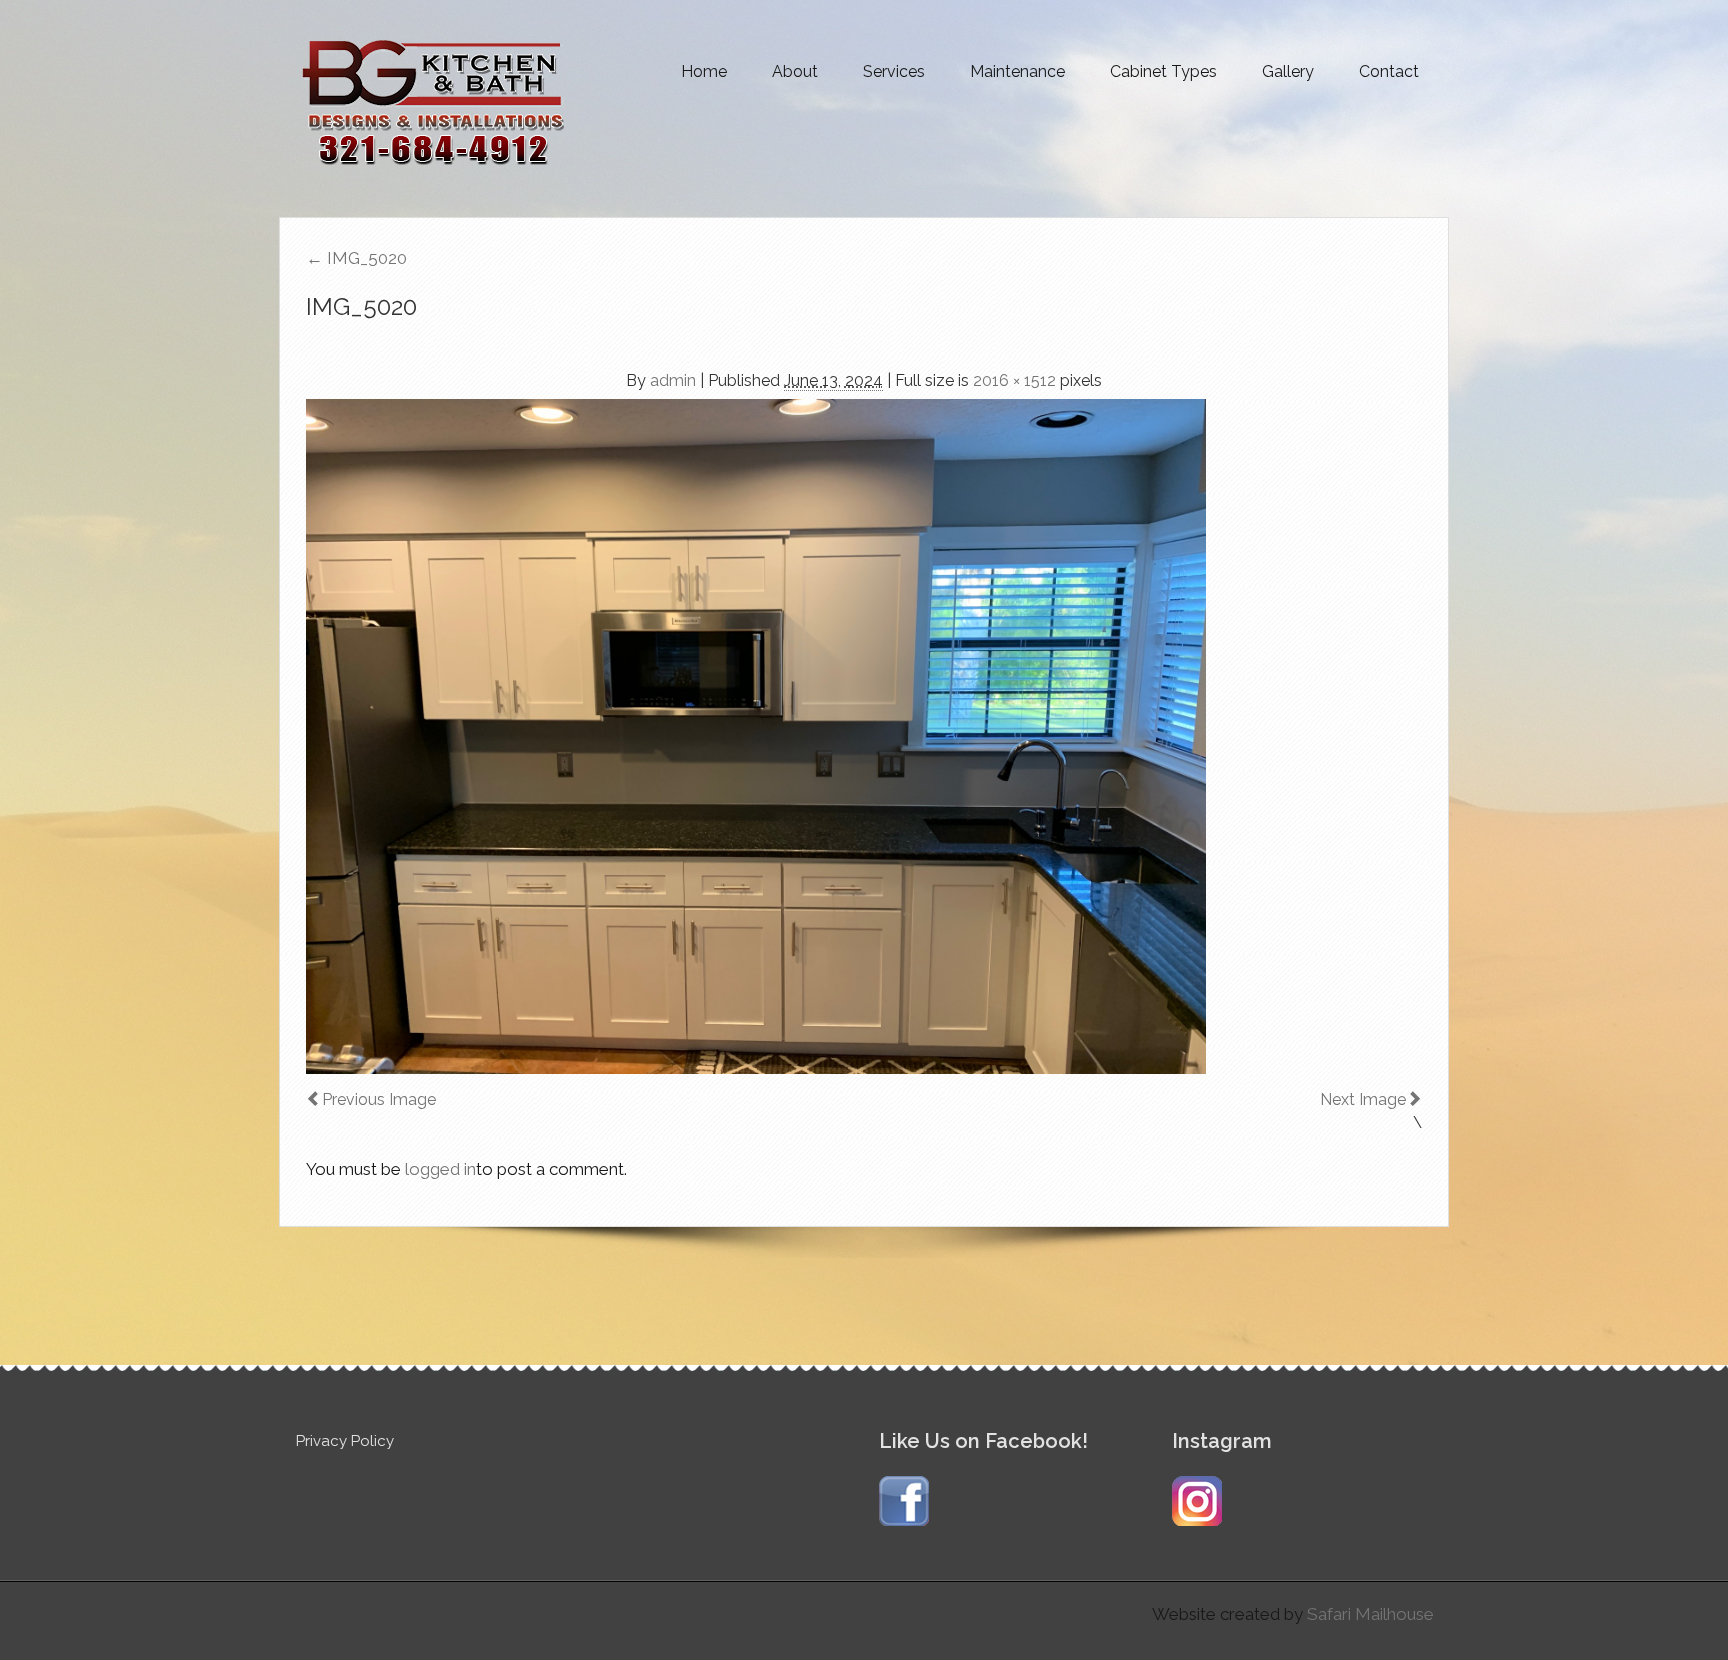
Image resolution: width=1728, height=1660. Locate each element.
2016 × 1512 (1014, 380)
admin (673, 380)
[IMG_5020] (864, 736)
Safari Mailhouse (1370, 1614)
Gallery (1288, 71)
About (795, 71)
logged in (440, 1169)
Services (894, 71)
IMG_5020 (356, 258)
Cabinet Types (1163, 71)
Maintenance (1017, 71)
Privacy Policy (345, 1441)
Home (704, 71)
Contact (1389, 71)
